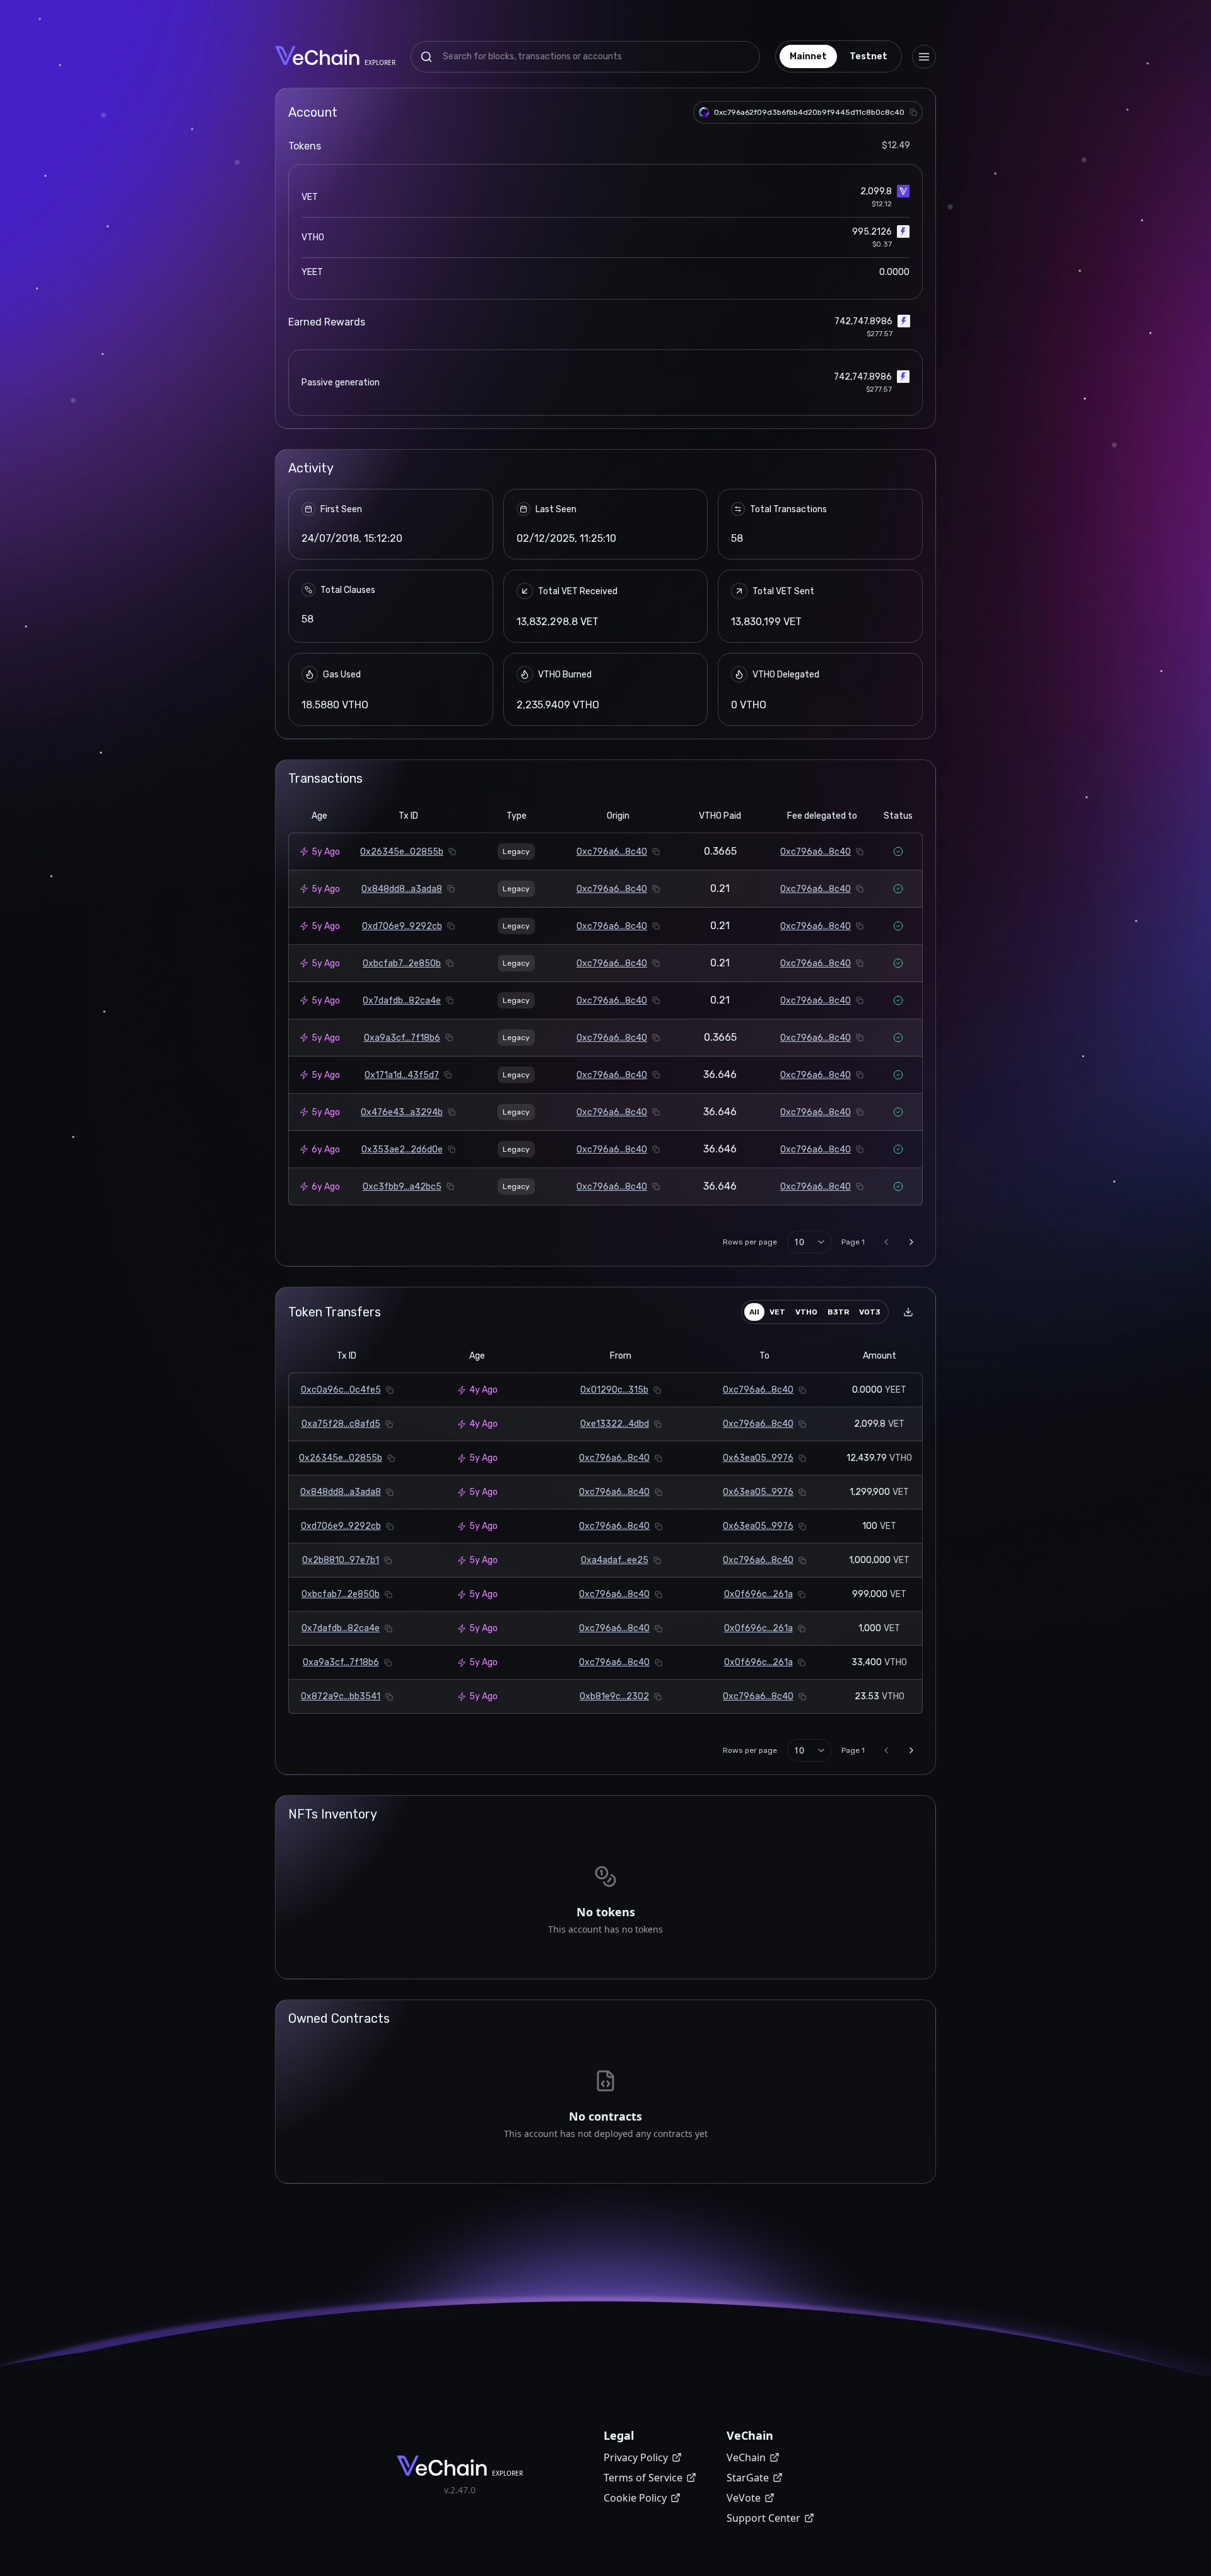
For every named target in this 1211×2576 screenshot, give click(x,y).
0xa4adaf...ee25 (615, 1560)
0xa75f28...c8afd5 (341, 1424)
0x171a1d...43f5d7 (402, 1075)
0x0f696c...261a (758, 1594)
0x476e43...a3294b (402, 1112)
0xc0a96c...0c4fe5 (341, 1390)
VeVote (744, 2498)
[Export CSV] (908, 1312)
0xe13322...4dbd (615, 1424)
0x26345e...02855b (402, 852)
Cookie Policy (635, 2498)
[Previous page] (886, 1242)
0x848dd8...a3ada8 (402, 889)
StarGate (748, 2478)
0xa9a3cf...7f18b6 (402, 1038)
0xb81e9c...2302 (614, 1696)
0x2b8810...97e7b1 (341, 1560)
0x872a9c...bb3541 (341, 1696)
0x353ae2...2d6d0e (402, 1150)
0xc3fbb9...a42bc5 (402, 1187)
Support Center (763, 2518)
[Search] (426, 57)
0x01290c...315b (614, 1390)
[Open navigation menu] (924, 57)
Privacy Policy (636, 2457)
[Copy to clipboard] (913, 112)
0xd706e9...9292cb (402, 926)
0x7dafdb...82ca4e (402, 1001)
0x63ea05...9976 (758, 1458)
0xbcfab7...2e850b (402, 963)
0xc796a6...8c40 (612, 852)
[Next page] (911, 1242)
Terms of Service (643, 2478)
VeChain (746, 2457)
